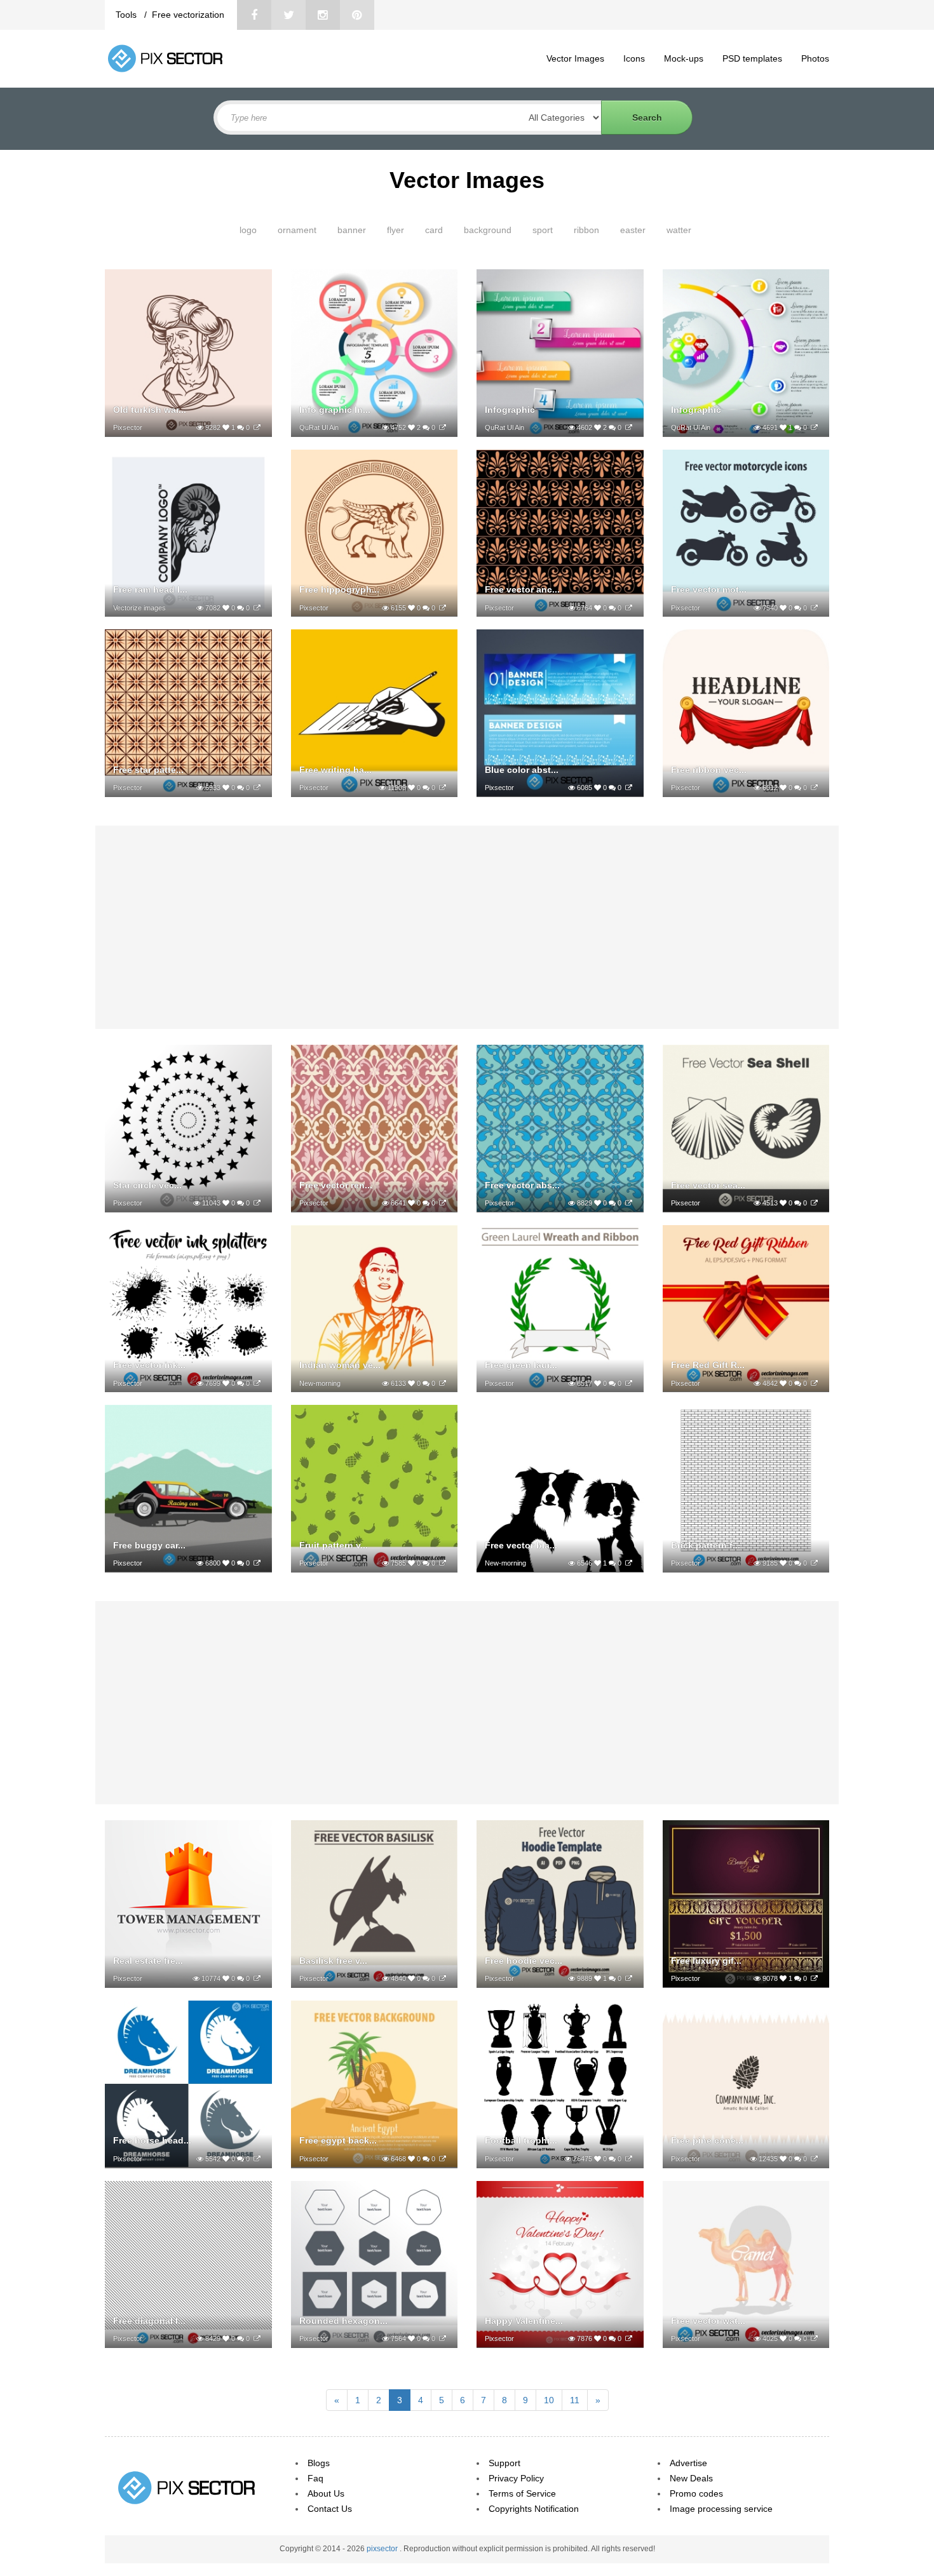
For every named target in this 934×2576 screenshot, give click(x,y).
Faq (315, 2478)
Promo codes (696, 2493)
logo (248, 230)
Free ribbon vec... (709, 770)
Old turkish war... (150, 410)
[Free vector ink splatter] (257, 1383)
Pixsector (128, 427)
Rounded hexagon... (343, 2321)
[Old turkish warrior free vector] (257, 427)
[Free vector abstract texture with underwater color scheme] (629, 1203)
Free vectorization (188, 15)
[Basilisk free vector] (443, 1978)
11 (575, 2400)
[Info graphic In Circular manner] (443, 427)
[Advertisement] (467, 927)
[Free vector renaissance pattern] (443, 1203)
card (434, 230)
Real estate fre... (148, 1961)
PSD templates (752, 58)
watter (679, 230)
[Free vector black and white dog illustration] (629, 1563)
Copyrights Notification (534, 2509)
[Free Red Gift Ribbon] (814, 1383)
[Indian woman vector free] (443, 1383)
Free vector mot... (709, 589)
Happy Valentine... (524, 2321)
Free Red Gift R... (708, 1365)
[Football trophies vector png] (629, 2159)
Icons (634, 58)
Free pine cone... (707, 2140)
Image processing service (721, 2509)
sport (543, 230)
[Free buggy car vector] (257, 1563)
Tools (127, 15)
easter (633, 230)
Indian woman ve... (340, 1365)
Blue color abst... (522, 770)
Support (504, 2463)
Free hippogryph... (339, 589)
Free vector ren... (336, 1185)
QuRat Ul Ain (319, 427)
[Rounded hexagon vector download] (443, 2338)
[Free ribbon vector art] (814, 788)
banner (352, 230)
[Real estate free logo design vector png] (257, 1978)
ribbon (586, 230)
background (488, 230)
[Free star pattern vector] (257, 788)
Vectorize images (139, 608)
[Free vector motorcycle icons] (814, 608)
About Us (326, 2493)
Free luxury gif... (706, 1961)
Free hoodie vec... (524, 1961)
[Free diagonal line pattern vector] (257, 2338)
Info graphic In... (335, 410)
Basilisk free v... (333, 1961)
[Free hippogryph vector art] (443, 608)
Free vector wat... (708, 2321)
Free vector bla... (521, 1545)
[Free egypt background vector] (443, 2159)
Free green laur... (521, 1365)
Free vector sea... (708, 1185)
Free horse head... (152, 2140)
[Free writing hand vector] (443, 788)
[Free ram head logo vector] (257, 608)
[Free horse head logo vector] (257, 2159)
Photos (815, 58)
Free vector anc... (522, 589)
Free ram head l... (150, 589)
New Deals (691, 2478)
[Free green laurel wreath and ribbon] (629, 1383)
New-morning (320, 1383)
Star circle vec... (147, 1185)
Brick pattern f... (706, 1545)
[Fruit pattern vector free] (443, 1563)
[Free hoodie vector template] (629, 1978)
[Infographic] (629, 427)
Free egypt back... (338, 2140)
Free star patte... (148, 770)
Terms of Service (522, 2493)
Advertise (688, 2463)
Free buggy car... (149, 1545)
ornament (297, 230)
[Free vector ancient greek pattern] (629, 608)
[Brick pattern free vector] (814, 1563)
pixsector (383, 2549)
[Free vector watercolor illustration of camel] (814, 2338)
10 (549, 2400)
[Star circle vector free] (257, 1203)
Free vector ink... (149, 1365)
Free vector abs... (522, 1185)
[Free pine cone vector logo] (814, 2159)
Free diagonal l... (149, 2321)
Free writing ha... (335, 770)
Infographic (510, 410)
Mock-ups (684, 58)
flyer (396, 230)
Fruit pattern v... (334, 1545)
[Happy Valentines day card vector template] (629, 2338)
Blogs (319, 2463)
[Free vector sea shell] (814, 1203)
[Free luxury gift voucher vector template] (814, 1978)
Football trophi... (521, 2140)
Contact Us (330, 2509)
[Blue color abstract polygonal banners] (629, 788)
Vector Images (575, 58)
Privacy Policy (516, 2478)
